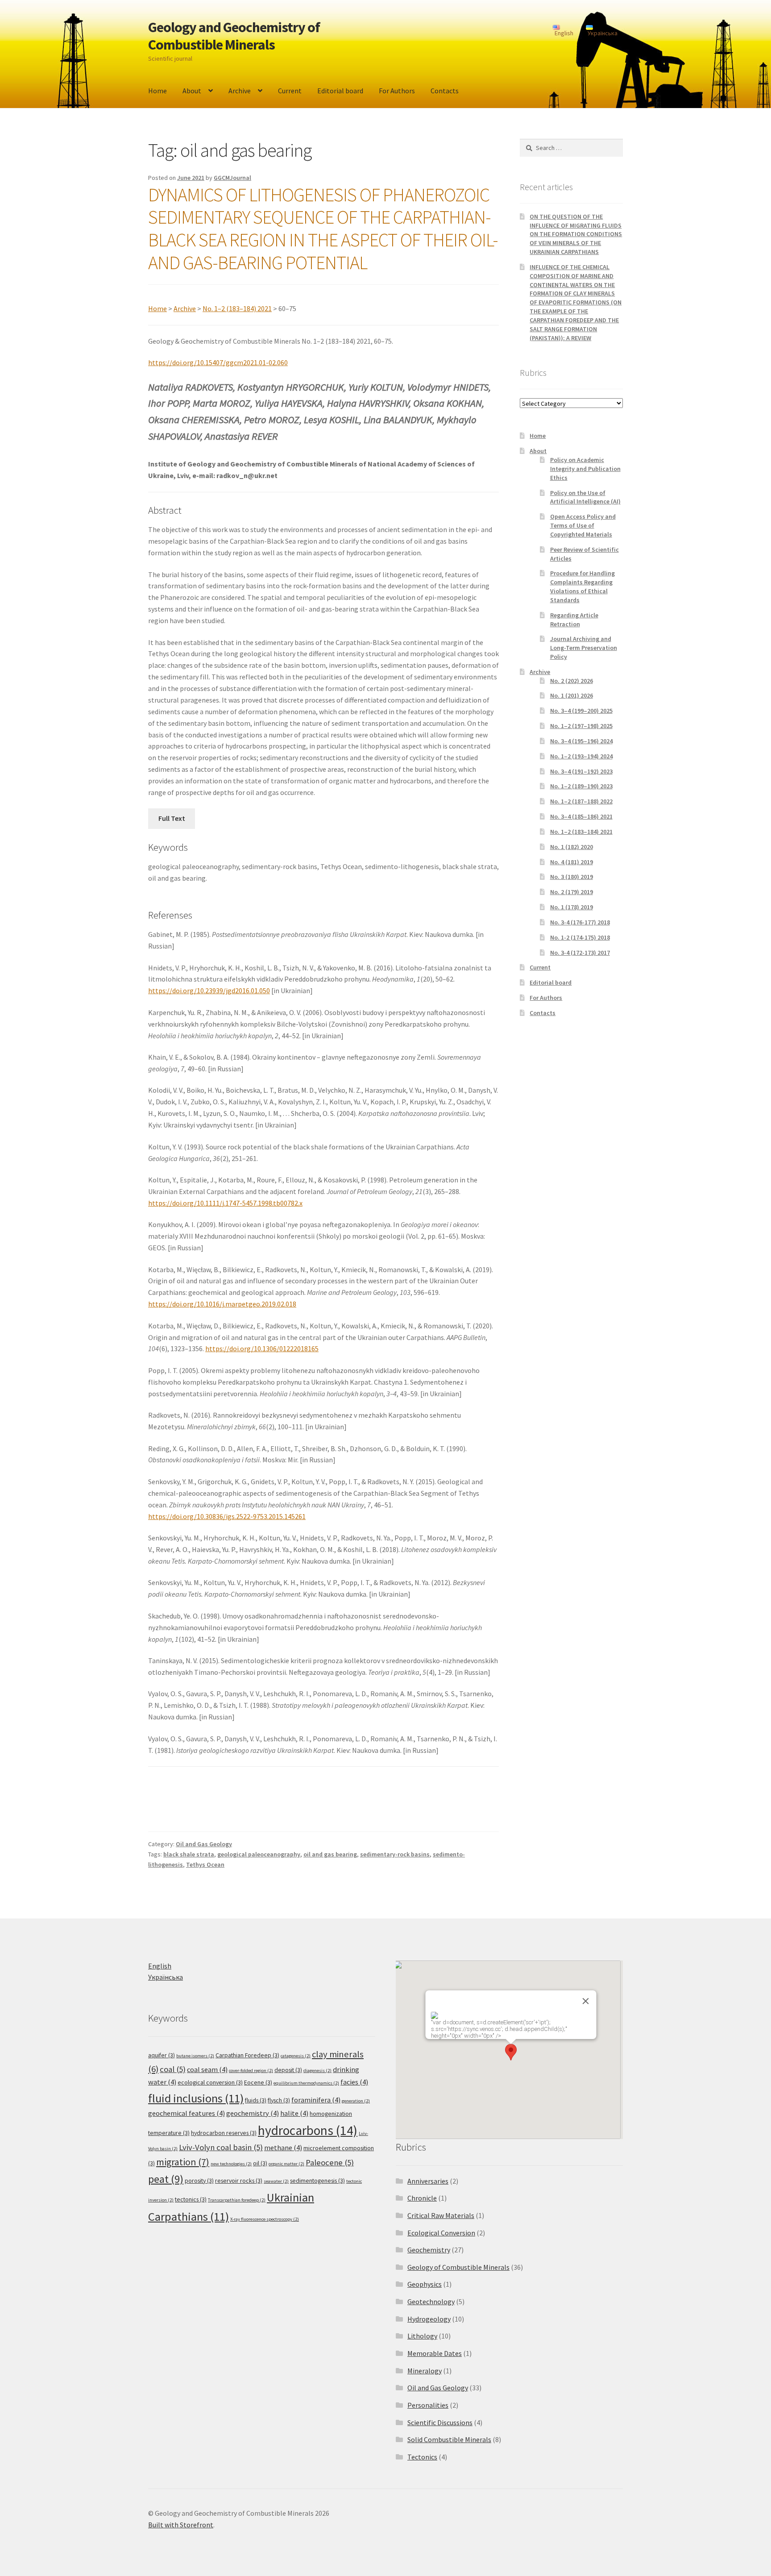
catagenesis (296, 2056)
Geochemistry (429, 2250)
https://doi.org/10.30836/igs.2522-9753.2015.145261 (227, 1516)
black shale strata (189, 1854)
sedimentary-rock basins (395, 1854)
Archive (240, 91)
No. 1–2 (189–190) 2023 (581, 786)
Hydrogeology (429, 2319)
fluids (256, 2100)
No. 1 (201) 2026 (572, 695)
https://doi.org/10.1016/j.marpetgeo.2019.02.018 (222, 1304)
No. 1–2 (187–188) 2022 (581, 801)
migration (183, 2162)
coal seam (207, 2070)
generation (356, 2101)
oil (260, 2163)
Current (290, 91)
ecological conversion (210, 2082)
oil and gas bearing (330, 1854)
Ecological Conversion (441, 2233)
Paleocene (330, 2162)
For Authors (397, 91)
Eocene (258, 2082)
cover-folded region (251, 2070)
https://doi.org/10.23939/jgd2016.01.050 (209, 990)
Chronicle (422, 2198)
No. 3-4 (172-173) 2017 (580, 953)
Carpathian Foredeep (247, 2055)
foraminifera (316, 2100)
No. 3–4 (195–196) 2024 (581, 741)
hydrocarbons (308, 2130)
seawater (276, 2181)
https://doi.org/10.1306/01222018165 (262, 1348)
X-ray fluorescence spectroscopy (265, 2219)
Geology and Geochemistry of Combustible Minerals (234, 36)
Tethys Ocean (205, 1864)
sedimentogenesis (317, 2181)
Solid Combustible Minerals (449, 2439)
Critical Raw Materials (441, 2215)
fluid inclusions (196, 2098)
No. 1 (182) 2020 (572, 847)
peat (166, 2179)
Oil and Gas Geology (204, 1844)
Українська (166, 1977)
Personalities (428, 2405)
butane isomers (195, 2056)
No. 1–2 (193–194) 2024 (581, 756)
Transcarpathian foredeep (237, 2200)
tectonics (191, 2199)
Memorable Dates (435, 2353)
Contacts (445, 91)
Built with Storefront (181, 2525)
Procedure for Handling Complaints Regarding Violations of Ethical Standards (582, 586)
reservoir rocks (239, 2181)
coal (173, 2069)
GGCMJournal (232, 178)
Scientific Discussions (440, 2422)
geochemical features (187, 2113)
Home (158, 91)
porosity (199, 2181)
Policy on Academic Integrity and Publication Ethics (585, 469)
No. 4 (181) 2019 (572, 862)
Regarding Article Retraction (574, 620)
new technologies (231, 2164)
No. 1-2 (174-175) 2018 (580, 937)
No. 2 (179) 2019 (572, 892)
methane (283, 2148)
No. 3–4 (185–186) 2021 (581, 816)
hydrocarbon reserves (224, 2133)
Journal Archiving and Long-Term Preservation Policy (584, 648)
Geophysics (425, 2284)
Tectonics (422, 2457)
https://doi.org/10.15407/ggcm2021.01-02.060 (218, 362)
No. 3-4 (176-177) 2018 (580, 922)
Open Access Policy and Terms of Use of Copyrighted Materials (583, 525)
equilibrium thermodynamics (306, 2083)
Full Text (172, 818)
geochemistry (253, 2113)
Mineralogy (425, 2371)
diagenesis (317, 2070)
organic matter (286, 2164)
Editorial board (340, 91)
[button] (511, 2052)
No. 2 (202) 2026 (572, 681)
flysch (279, 2100)
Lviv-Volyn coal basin (221, 2147)
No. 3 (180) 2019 (572, 877)
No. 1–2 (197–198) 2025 (581, 726)
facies (354, 2082)
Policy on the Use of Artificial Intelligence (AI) (585, 497)
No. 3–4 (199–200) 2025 (581, 711)
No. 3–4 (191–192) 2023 (581, 771)
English (160, 1966)
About (192, 91)
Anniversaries (428, 2181)
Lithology (422, 2336)
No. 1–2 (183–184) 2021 (237, 308)
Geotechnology (431, 2301)
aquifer (162, 2055)
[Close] (585, 2001)
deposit (288, 2070)
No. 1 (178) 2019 (572, 907)
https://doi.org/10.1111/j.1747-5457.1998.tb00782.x (225, 1203)
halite (294, 2113)
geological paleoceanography (259, 1854)
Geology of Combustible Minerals (458, 2267)
